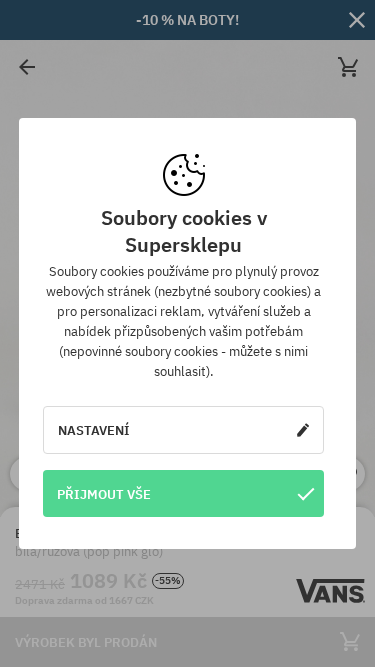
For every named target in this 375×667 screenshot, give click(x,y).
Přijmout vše (104, 494)
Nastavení (94, 430)
